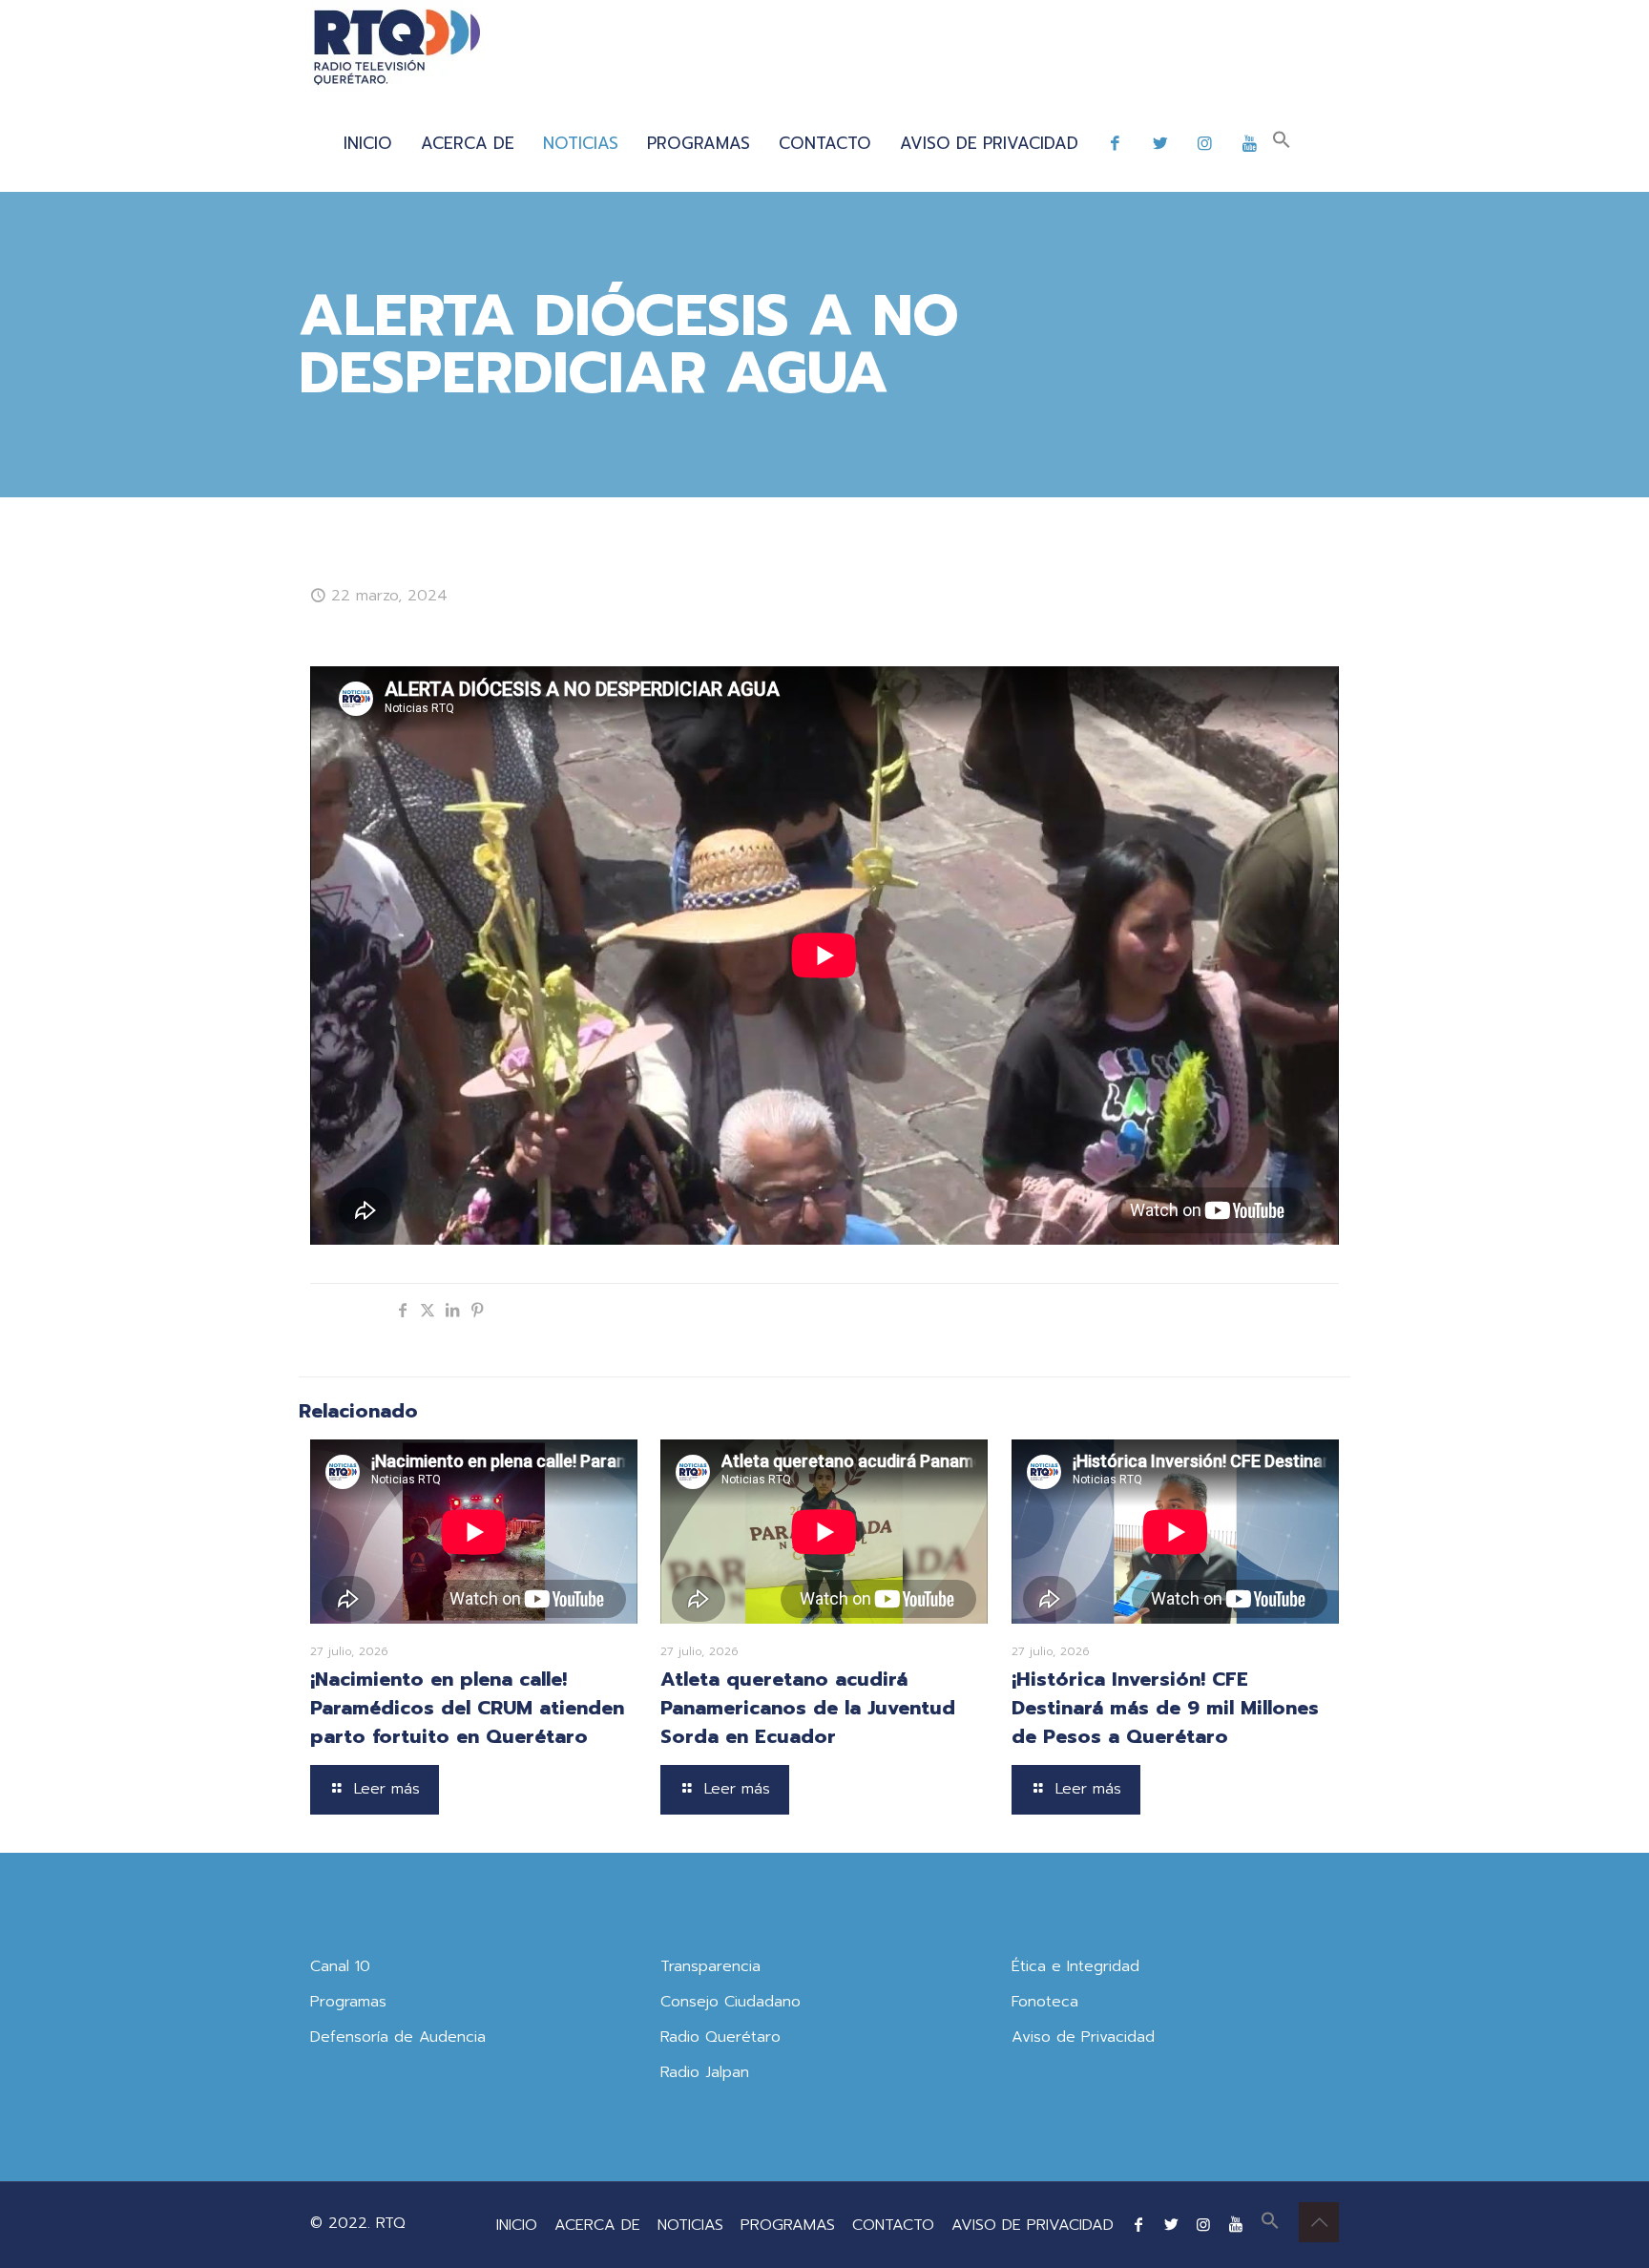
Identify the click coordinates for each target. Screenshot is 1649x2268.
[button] (1282, 143)
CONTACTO (893, 2225)
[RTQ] (397, 48)
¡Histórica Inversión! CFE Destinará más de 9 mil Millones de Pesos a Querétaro (1165, 1708)
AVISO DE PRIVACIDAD (1033, 2225)
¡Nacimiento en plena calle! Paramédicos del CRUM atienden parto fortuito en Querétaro (467, 1708)
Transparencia (710, 1966)
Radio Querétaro (720, 2037)
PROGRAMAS (788, 2225)
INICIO (517, 2225)
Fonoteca (1045, 2002)
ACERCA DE (597, 2225)
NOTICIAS (690, 2225)
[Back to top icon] (1319, 2222)
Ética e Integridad (1075, 1966)
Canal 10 (340, 1966)
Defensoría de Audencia (398, 2037)
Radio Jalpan (705, 2072)
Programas (348, 2002)
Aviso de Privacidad (1083, 2037)
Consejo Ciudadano (731, 2002)
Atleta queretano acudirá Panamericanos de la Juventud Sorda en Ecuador (808, 1708)
